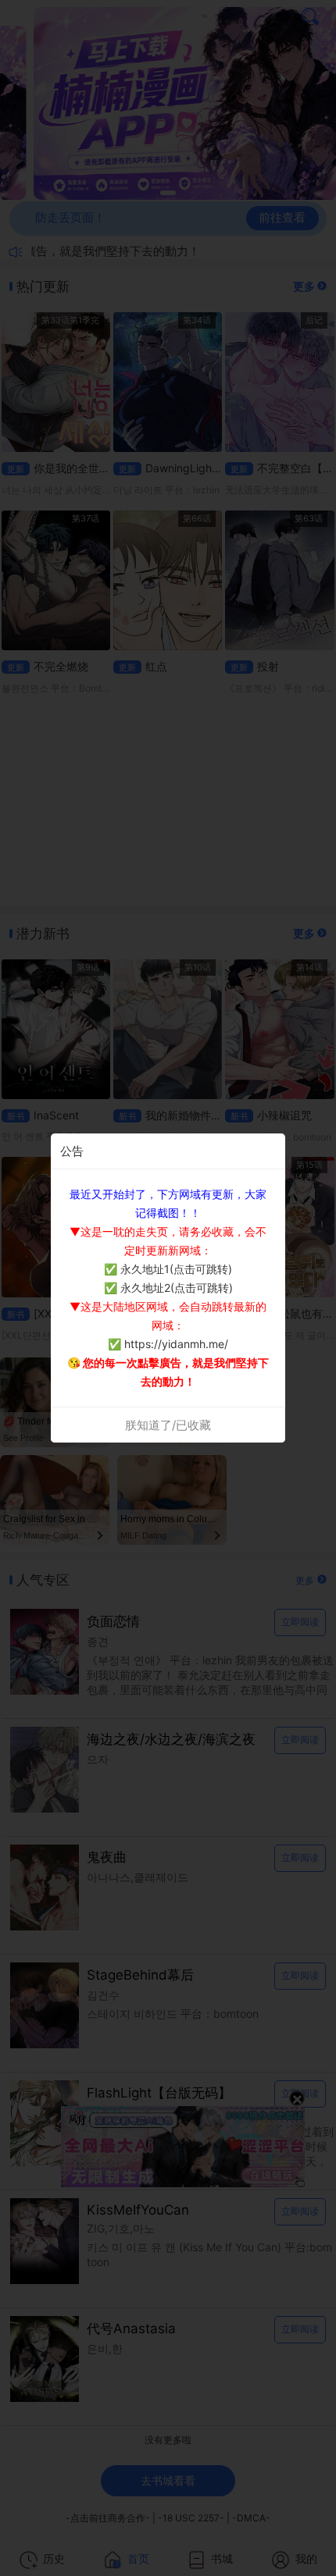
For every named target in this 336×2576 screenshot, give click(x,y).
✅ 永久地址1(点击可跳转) (168, 1269)
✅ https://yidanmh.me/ (168, 1344)
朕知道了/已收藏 (168, 1425)
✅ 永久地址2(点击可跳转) (168, 1288)
